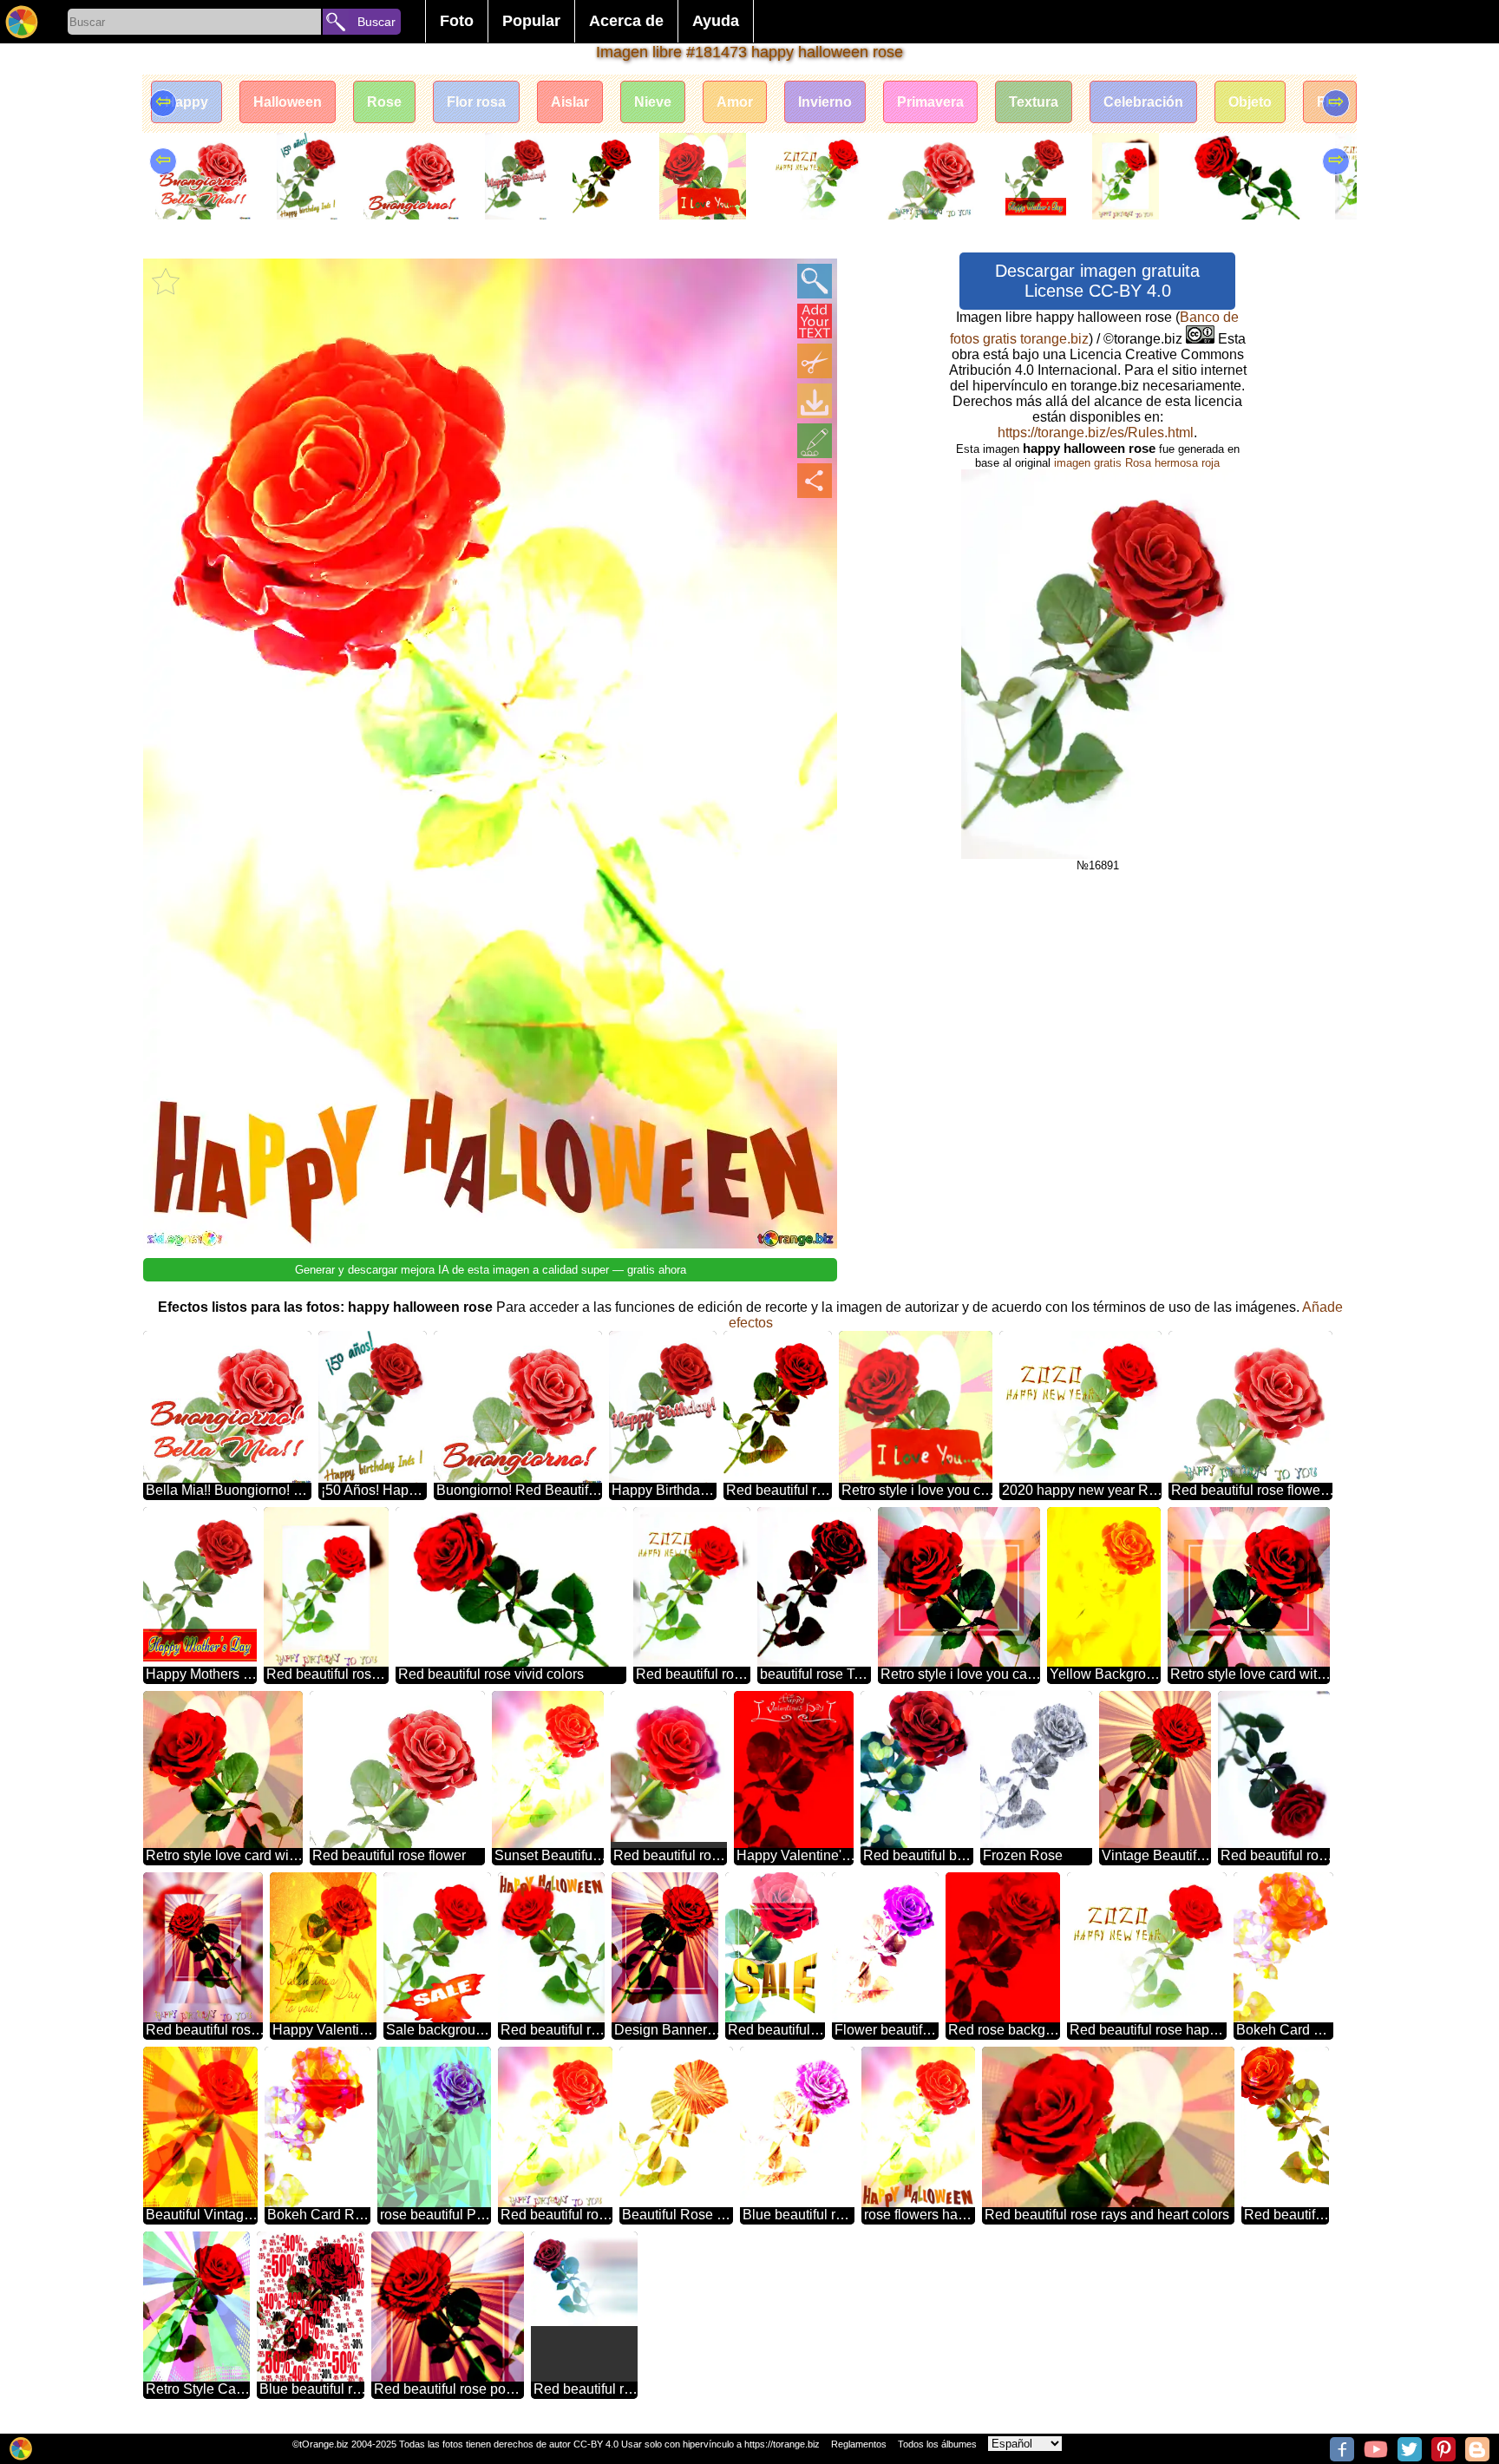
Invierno (825, 102)
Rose (384, 102)
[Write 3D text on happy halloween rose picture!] (815, 321)
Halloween (288, 102)
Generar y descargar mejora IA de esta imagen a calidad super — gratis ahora (491, 1270)
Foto (457, 21)
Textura (1034, 102)
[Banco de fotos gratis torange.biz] (22, 22)
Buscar (376, 22)
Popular (531, 21)
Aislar (570, 102)
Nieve (653, 102)
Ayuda (716, 21)
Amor (735, 102)
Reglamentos (859, 2444)
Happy (187, 102)
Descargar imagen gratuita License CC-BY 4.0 (1097, 281)
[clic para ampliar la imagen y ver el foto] (815, 281)
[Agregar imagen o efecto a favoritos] (166, 281)
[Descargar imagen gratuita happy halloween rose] (815, 401)
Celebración (1143, 102)
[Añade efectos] (815, 441)
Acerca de (626, 21)
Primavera (930, 102)
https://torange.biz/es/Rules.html (1096, 433)
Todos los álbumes (937, 2444)
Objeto (1250, 102)
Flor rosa (476, 102)
